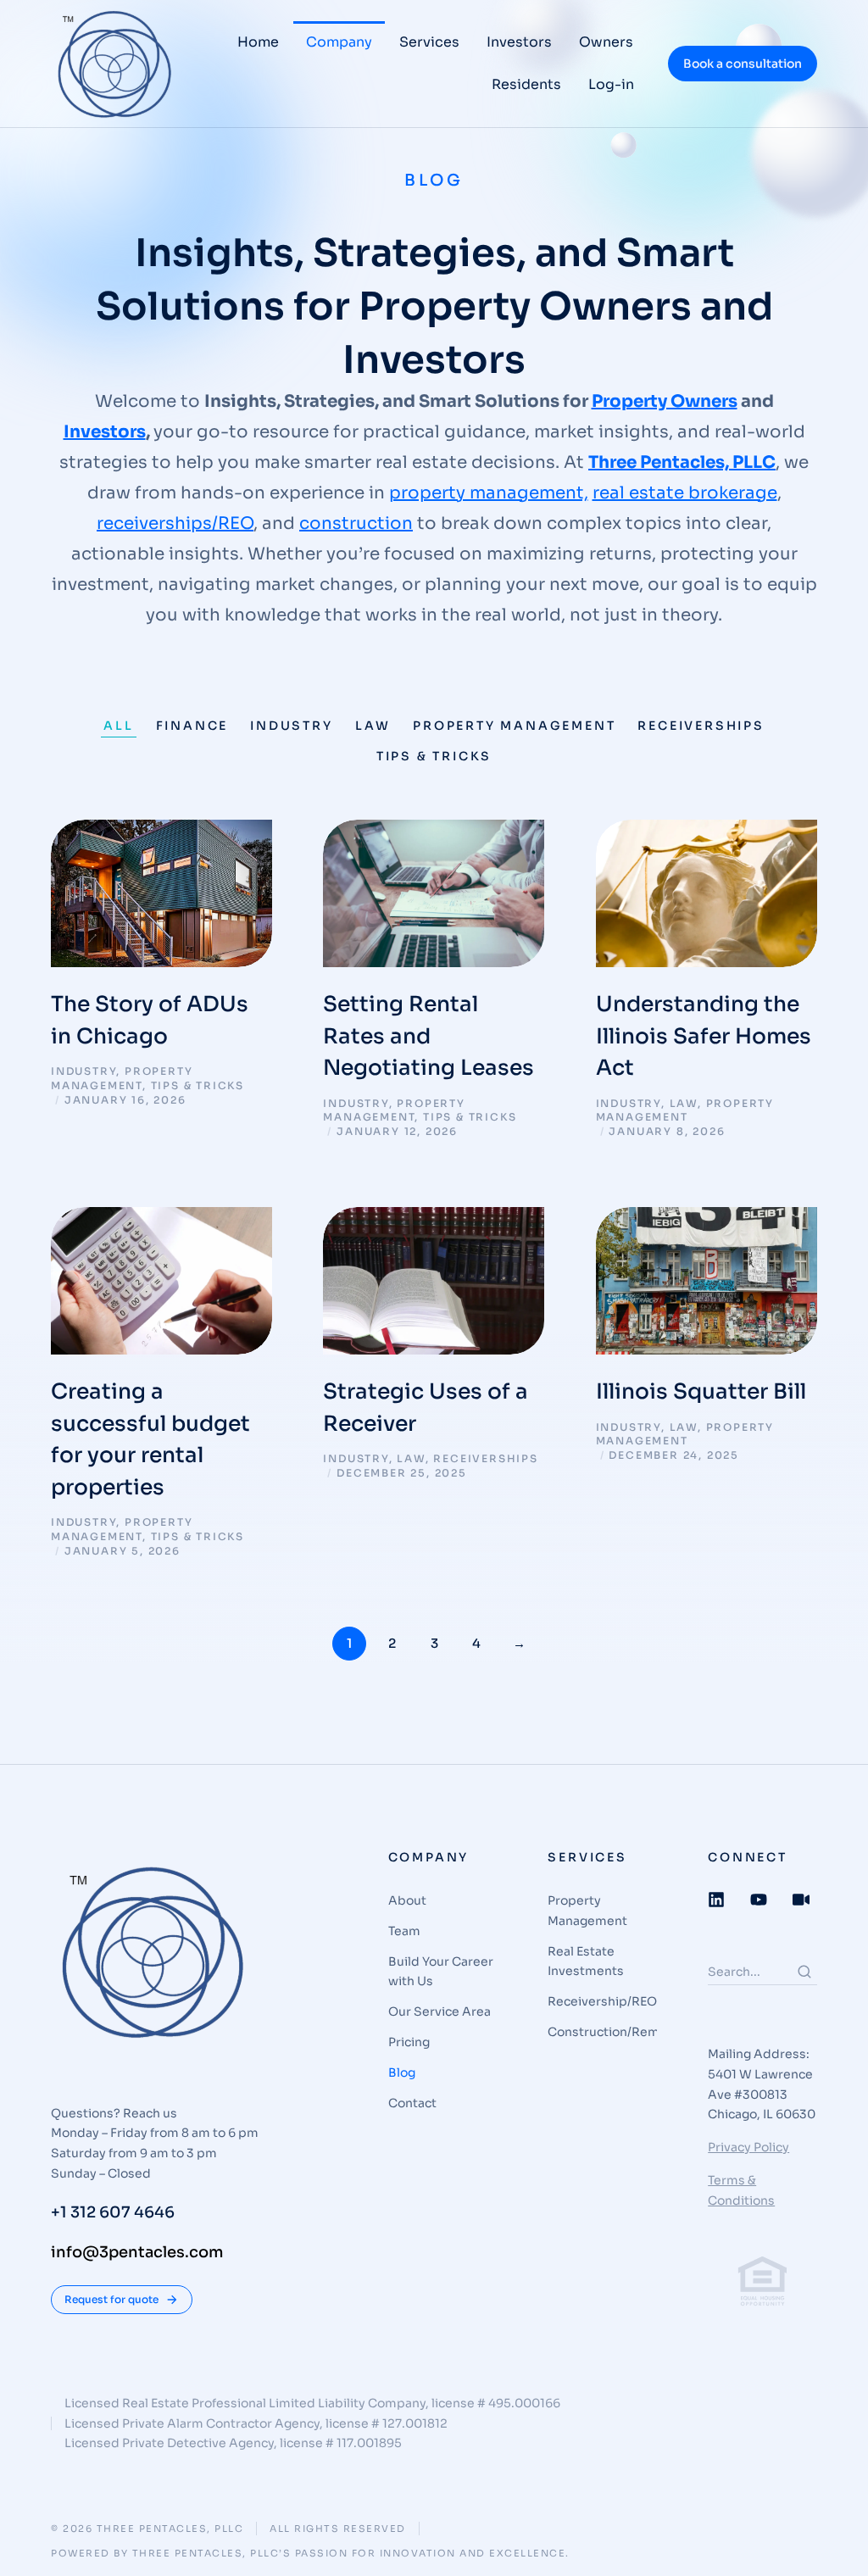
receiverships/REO (175, 523)
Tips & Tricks (434, 756)
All (118, 726)
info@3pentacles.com (137, 2252)
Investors (105, 432)
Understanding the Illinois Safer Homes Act (704, 1036)
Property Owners (665, 401)
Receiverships (701, 726)
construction (356, 523)
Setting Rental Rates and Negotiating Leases (428, 1036)
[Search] (804, 1972)
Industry (291, 726)
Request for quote (111, 2299)
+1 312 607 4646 (113, 2212)
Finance (192, 726)
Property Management (514, 726)
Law (373, 726)
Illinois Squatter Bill (701, 1391)
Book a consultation (743, 64)
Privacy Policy (748, 2147)
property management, (489, 493)
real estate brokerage (685, 493)
